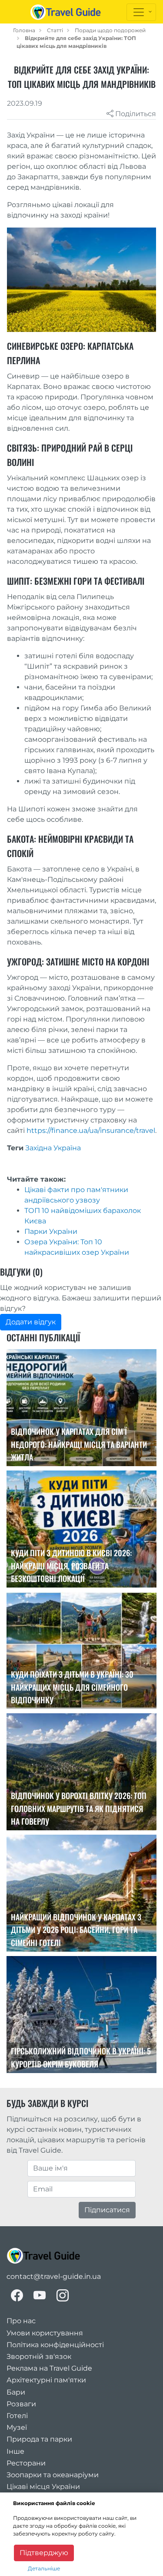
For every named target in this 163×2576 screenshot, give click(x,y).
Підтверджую (44, 2553)
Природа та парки (39, 2439)
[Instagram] (63, 2295)
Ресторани (26, 2463)
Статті (55, 30)
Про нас (21, 2321)
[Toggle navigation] (141, 12)
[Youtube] (40, 2295)
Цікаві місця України (43, 2487)
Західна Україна (53, 1148)
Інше (15, 2451)
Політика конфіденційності (55, 2345)
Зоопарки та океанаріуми (53, 2475)
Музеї (17, 2427)
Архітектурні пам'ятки (46, 2380)
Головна (24, 30)
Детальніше (44, 2568)
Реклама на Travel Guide (49, 2368)
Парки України (51, 1231)
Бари (16, 2392)
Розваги (21, 2404)
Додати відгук (31, 1322)
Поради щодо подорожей (110, 30)
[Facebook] (17, 2295)
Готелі (17, 2416)
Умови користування (45, 2333)
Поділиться (135, 114)
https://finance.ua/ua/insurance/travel (91, 1131)
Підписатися (107, 2210)
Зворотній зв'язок (39, 2357)
